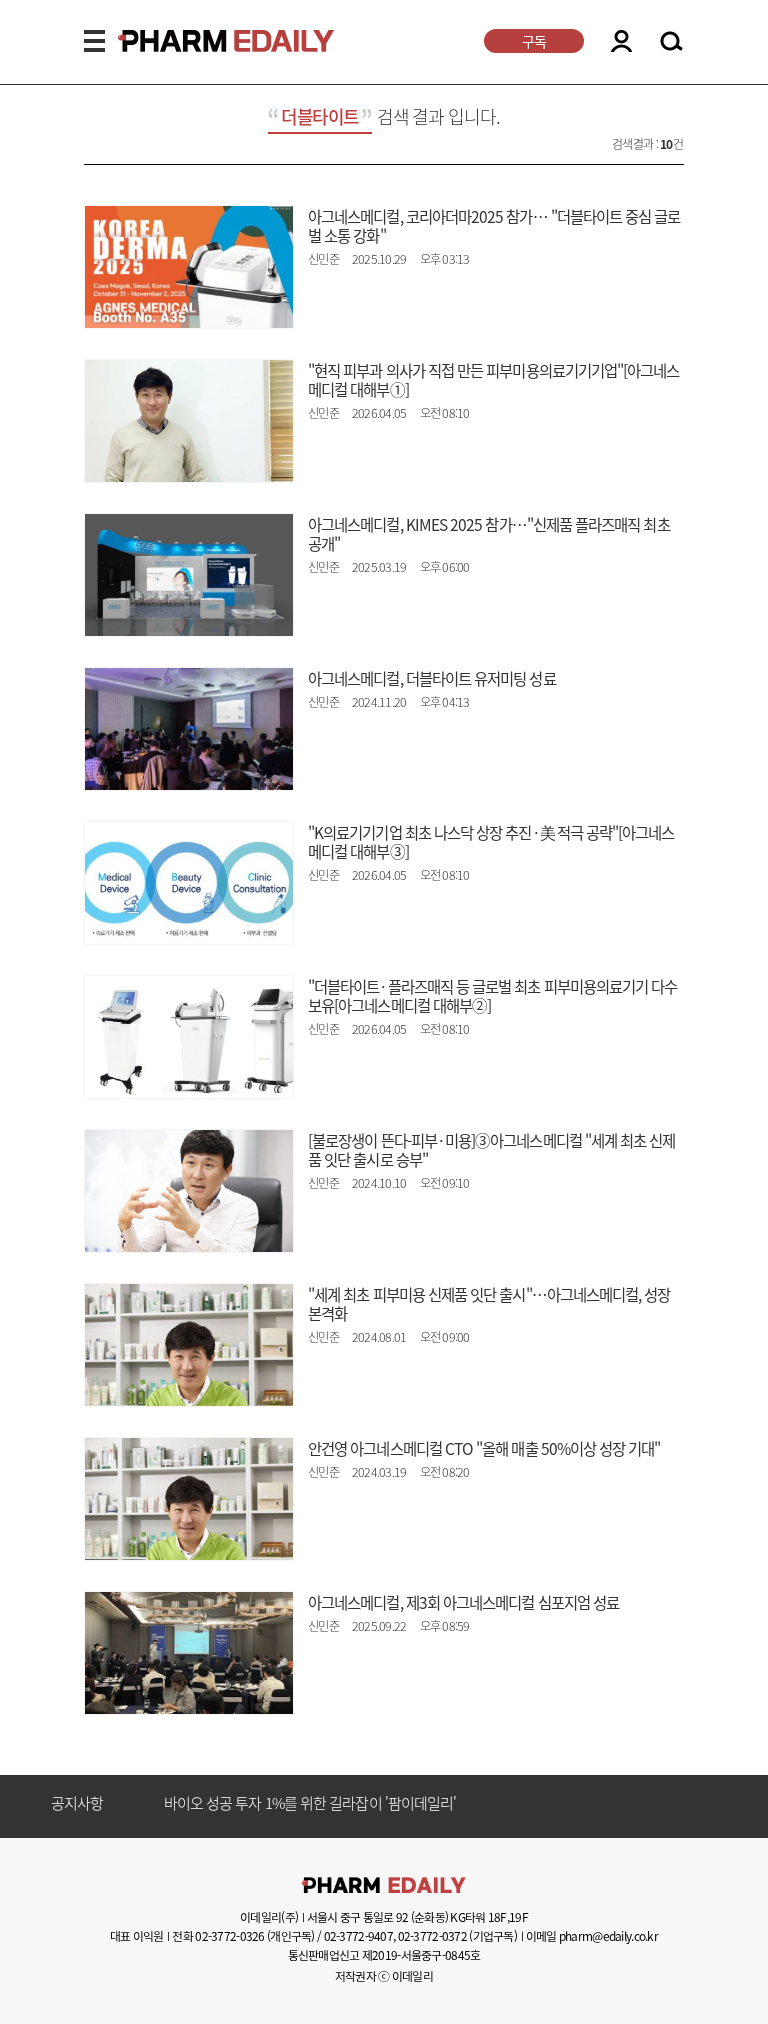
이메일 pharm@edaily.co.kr (592, 1936)
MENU (94, 41)
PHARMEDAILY (202, 41)
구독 (534, 41)
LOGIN (621, 41)
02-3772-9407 (358, 1936)
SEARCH (671, 42)
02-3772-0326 (229, 1936)
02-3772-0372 (432, 1936)
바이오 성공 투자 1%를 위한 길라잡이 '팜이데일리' (310, 1804)
